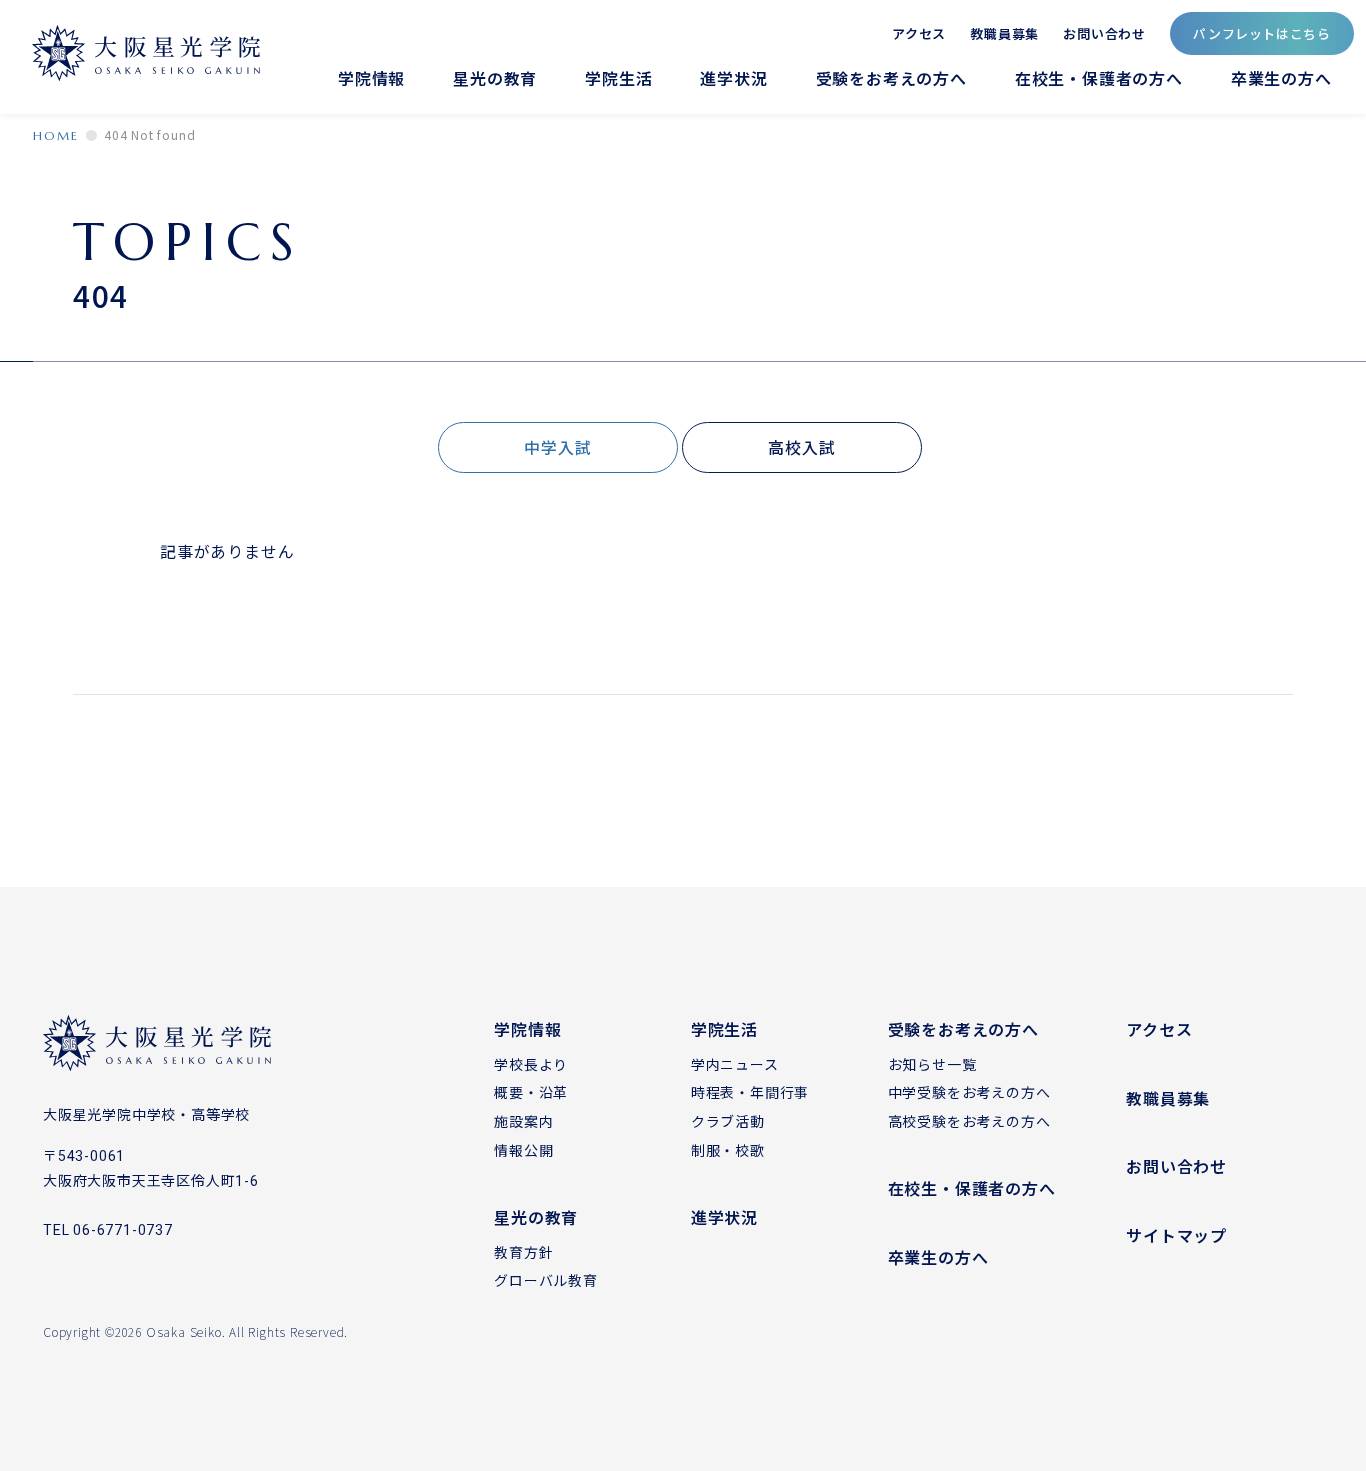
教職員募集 (1004, 32)
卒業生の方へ (1281, 78)
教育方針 (523, 1252)
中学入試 (557, 447)
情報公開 (523, 1150)
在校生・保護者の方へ (1099, 78)
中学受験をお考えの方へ (969, 1092)
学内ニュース (735, 1064)
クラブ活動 (728, 1121)
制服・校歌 (728, 1150)
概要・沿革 (531, 1092)
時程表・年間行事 (750, 1092)
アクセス (919, 32)
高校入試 (801, 447)
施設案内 (523, 1121)
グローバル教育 (546, 1280)
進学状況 (733, 78)
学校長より (531, 1064)
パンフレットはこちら (1262, 33)
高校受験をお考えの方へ (969, 1121)
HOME (56, 135)
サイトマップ (1176, 1235)
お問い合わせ (1104, 32)
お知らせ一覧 (932, 1064)
